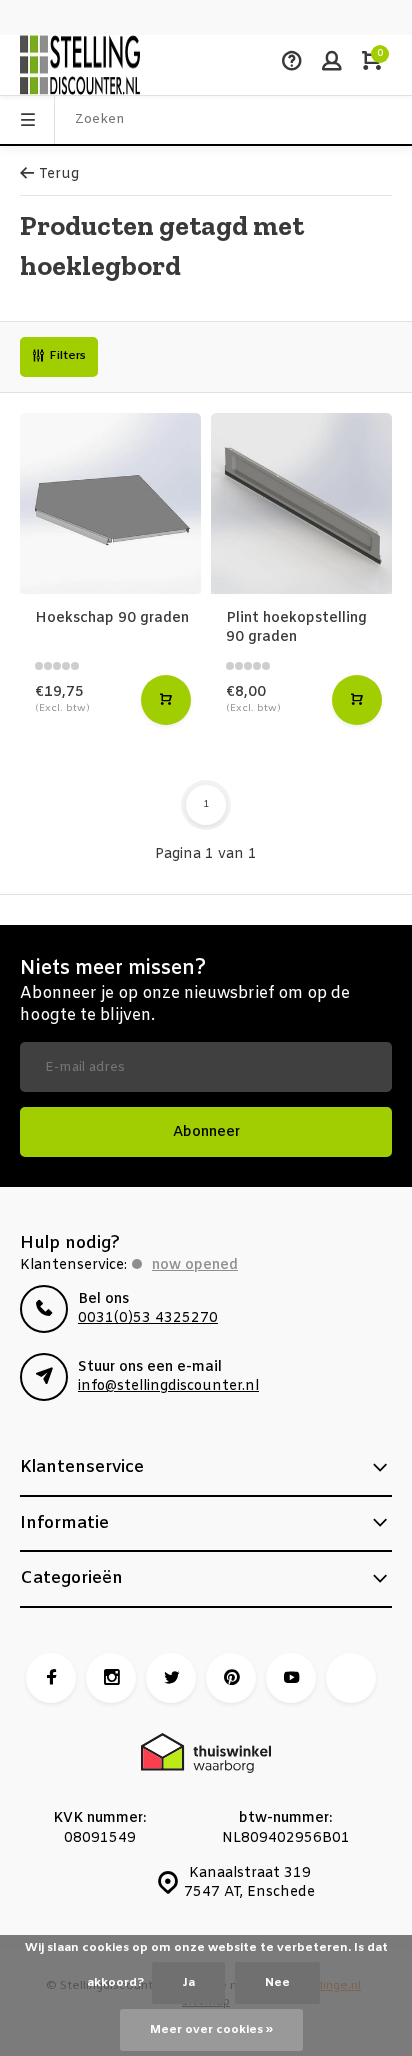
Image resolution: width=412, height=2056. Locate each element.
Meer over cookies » (211, 2030)
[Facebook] (51, 1678)
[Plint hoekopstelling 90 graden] (301, 503)
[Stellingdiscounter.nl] (80, 65)
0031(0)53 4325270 (148, 1318)
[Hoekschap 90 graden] (110, 503)
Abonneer (206, 1132)
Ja (188, 1983)
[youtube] (291, 1678)
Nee (277, 1983)
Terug (59, 174)
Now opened (195, 1265)
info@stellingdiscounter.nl (168, 1386)
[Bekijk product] (166, 700)
